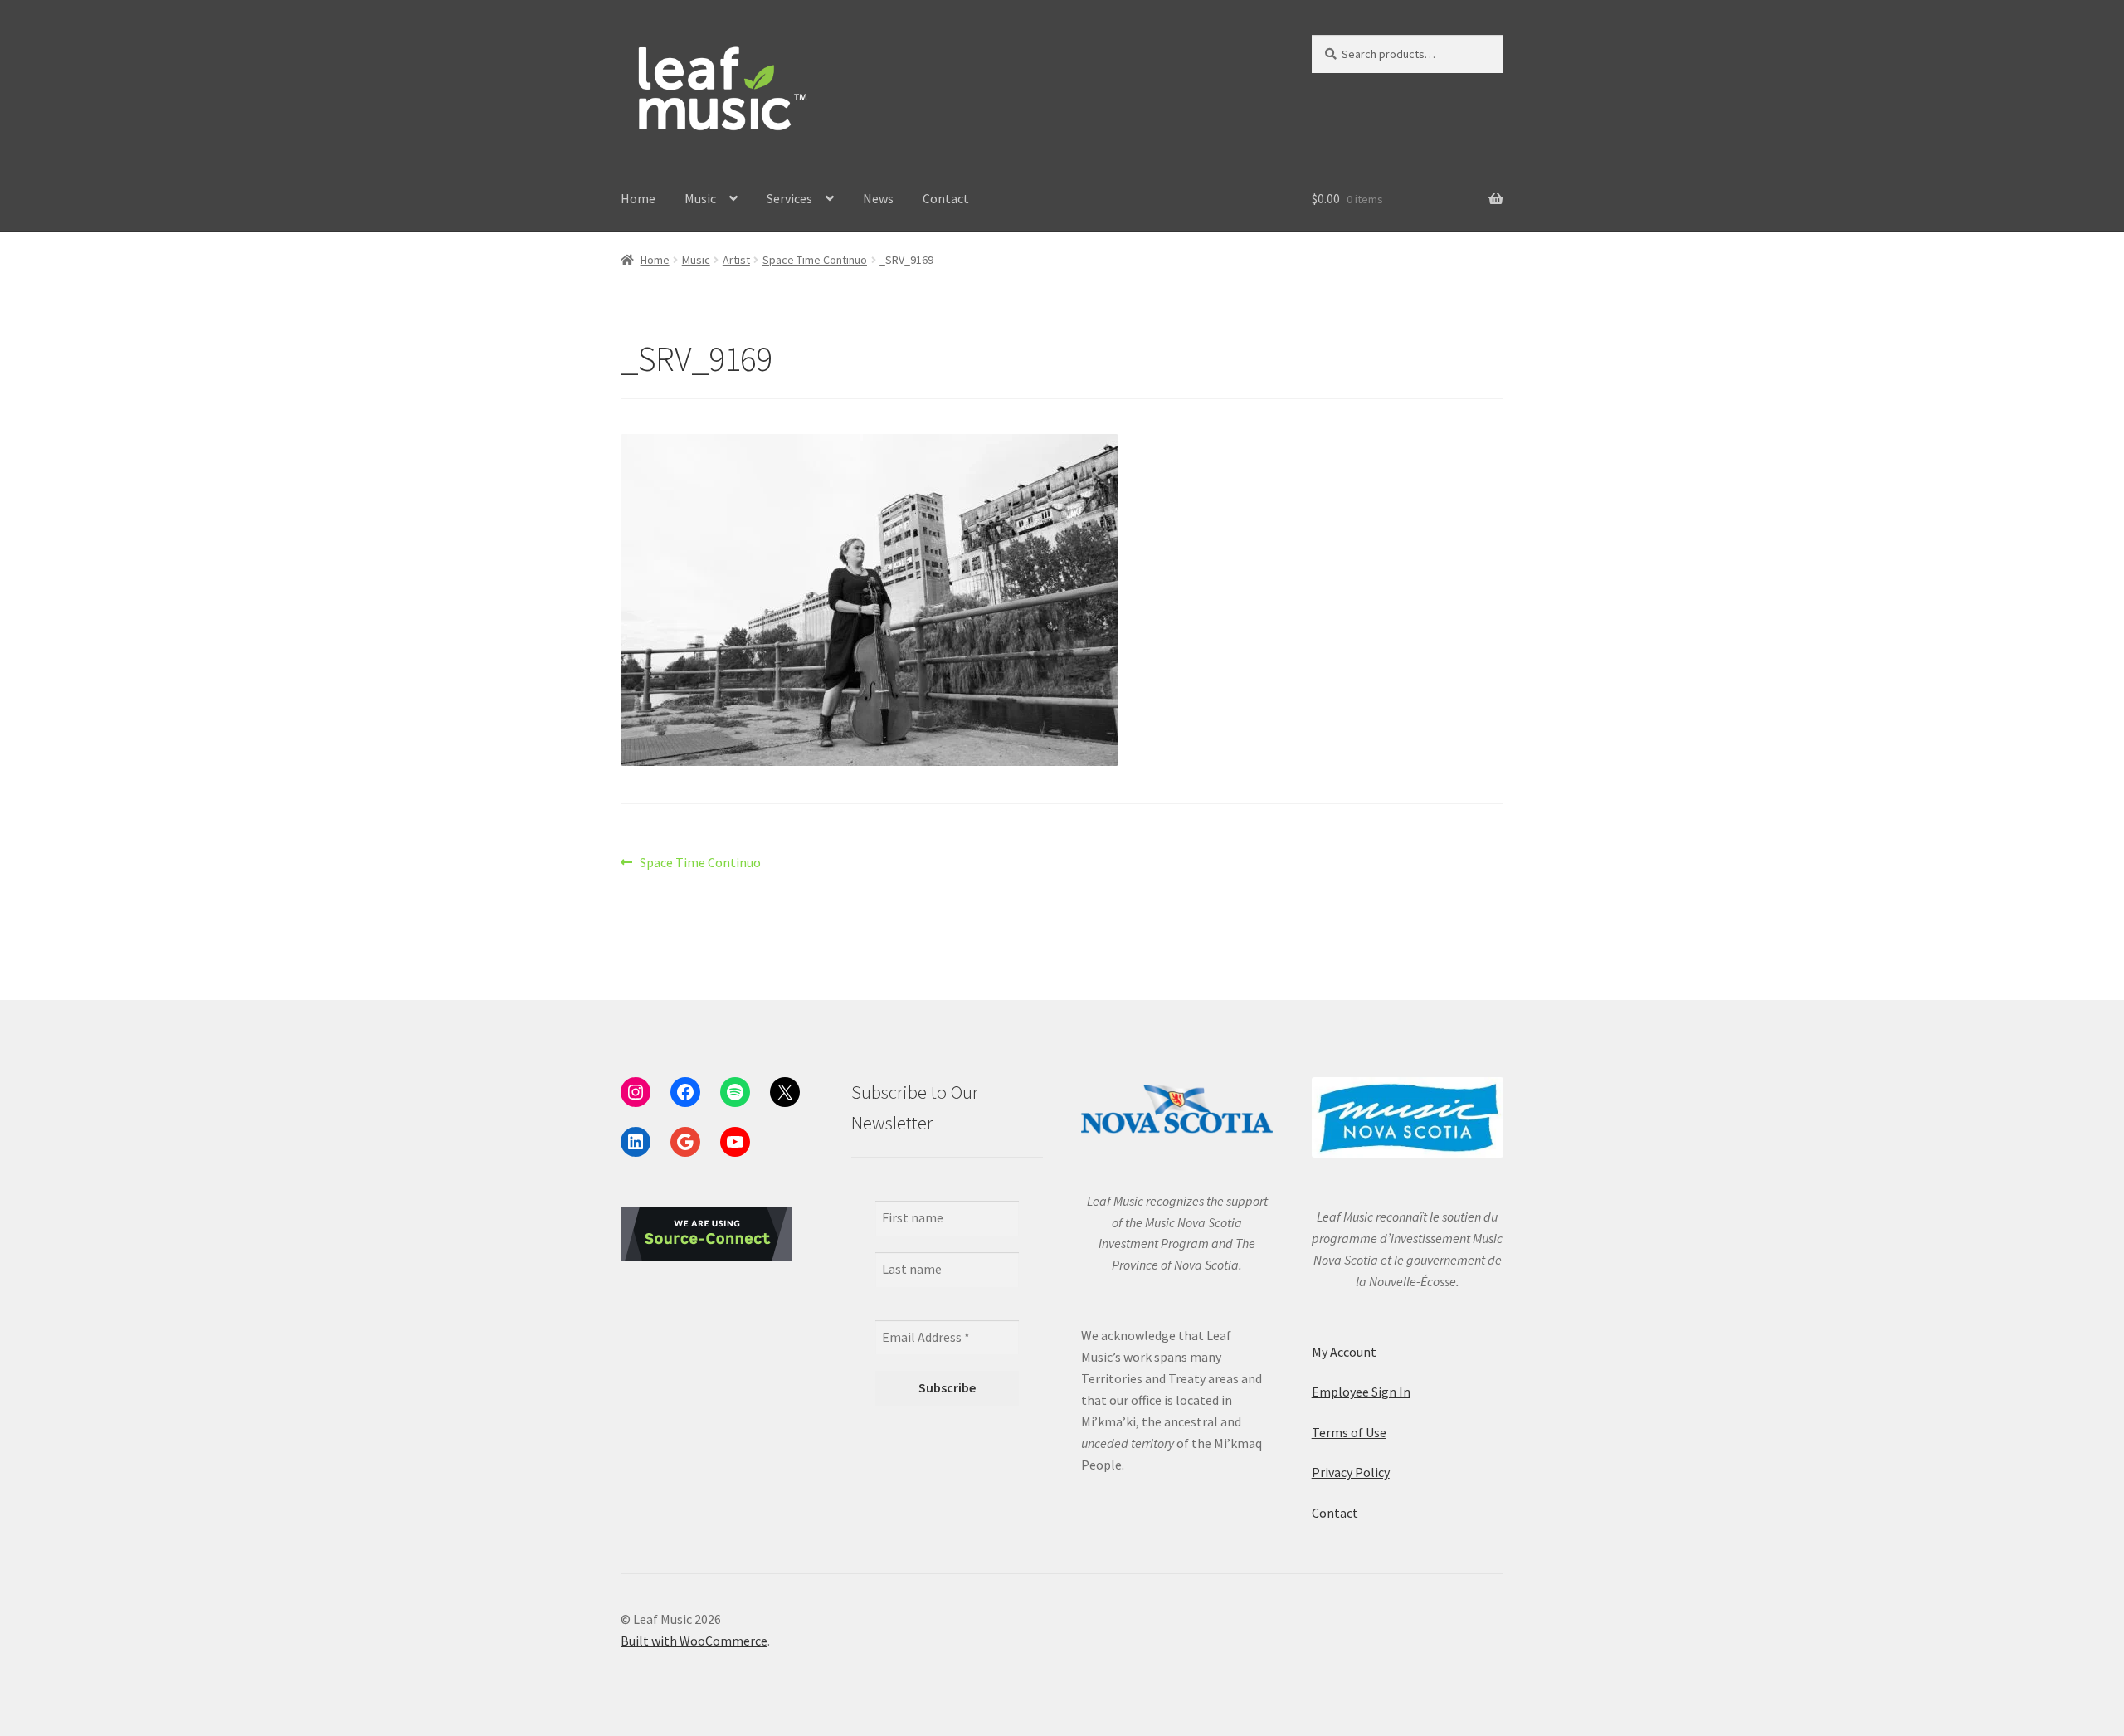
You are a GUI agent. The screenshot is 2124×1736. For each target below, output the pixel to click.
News (878, 198)
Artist (736, 260)
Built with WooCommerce (694, 1641)
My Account (1344, 1352)
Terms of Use (1349, 1432)
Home (638, 198)
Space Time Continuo (815, 260)
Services (789, 198)
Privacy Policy (1351, 1472)
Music (700, 198)
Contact (946, 198)
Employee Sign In (1361, 1392)
